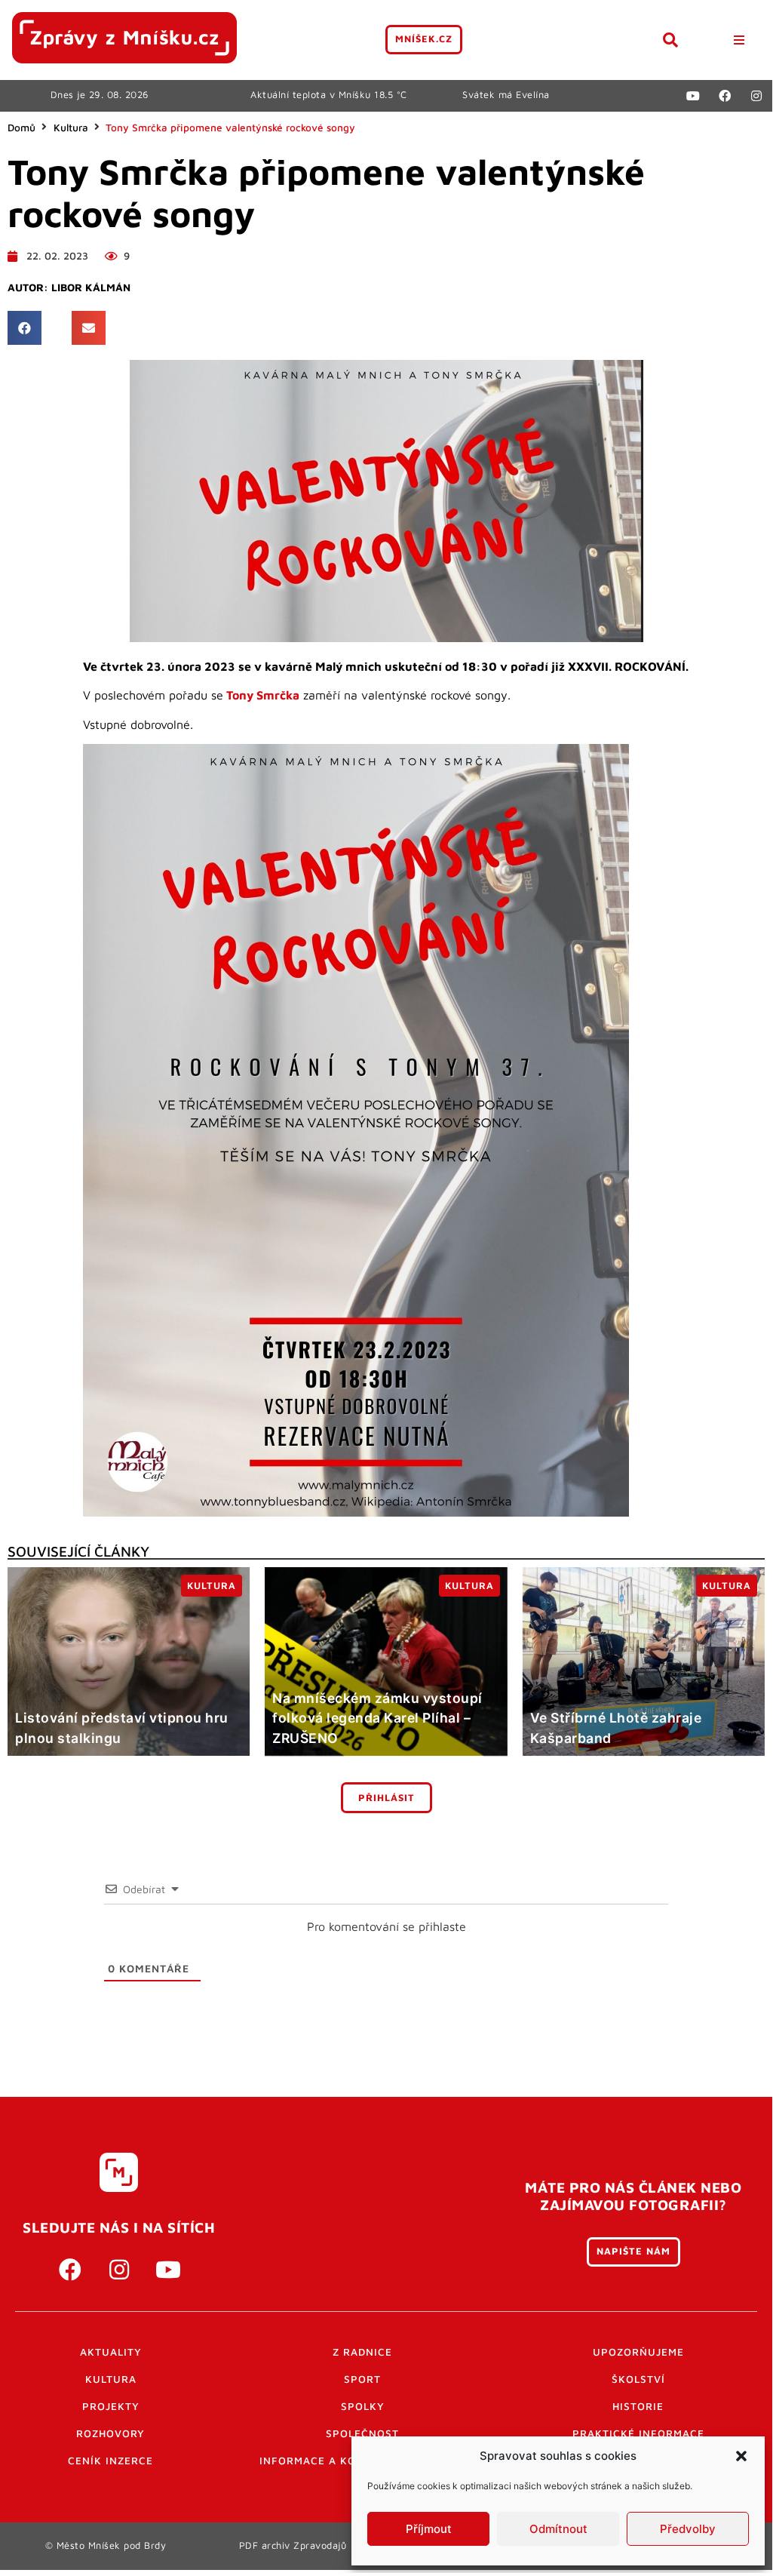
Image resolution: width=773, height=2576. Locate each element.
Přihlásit (386, 1798)
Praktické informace (638, 2433)
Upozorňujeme (638, 2352)
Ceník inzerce (110, 2461)
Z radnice (362, 2352)
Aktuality (111, 2352)
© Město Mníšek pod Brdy (106, 2545)
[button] (741, 2456)
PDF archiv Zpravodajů (293, 2545)
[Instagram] (756, 96)
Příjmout (429, 2529)
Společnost (362, 2433)
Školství (638, 2379)
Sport (362, 2379)
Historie (638, 2406)
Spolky (363, 2406)
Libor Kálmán (91, 287)
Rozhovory (110, 2433)
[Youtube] (693, 96)
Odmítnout (558, 2529)
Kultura (71, 128)
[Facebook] (725, 96)
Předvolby (688, 2529)
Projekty (111, 2406)
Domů (21, 128)
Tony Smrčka (263, 695)
